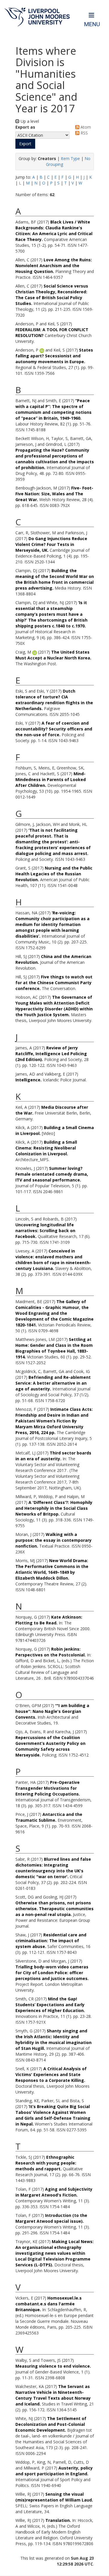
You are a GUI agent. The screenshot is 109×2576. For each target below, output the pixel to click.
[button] (25, 144)
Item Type (70, 158)
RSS (84, 133)
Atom (85, 127)
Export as (25, 127)
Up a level (29, 121)
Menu (92, 24)
